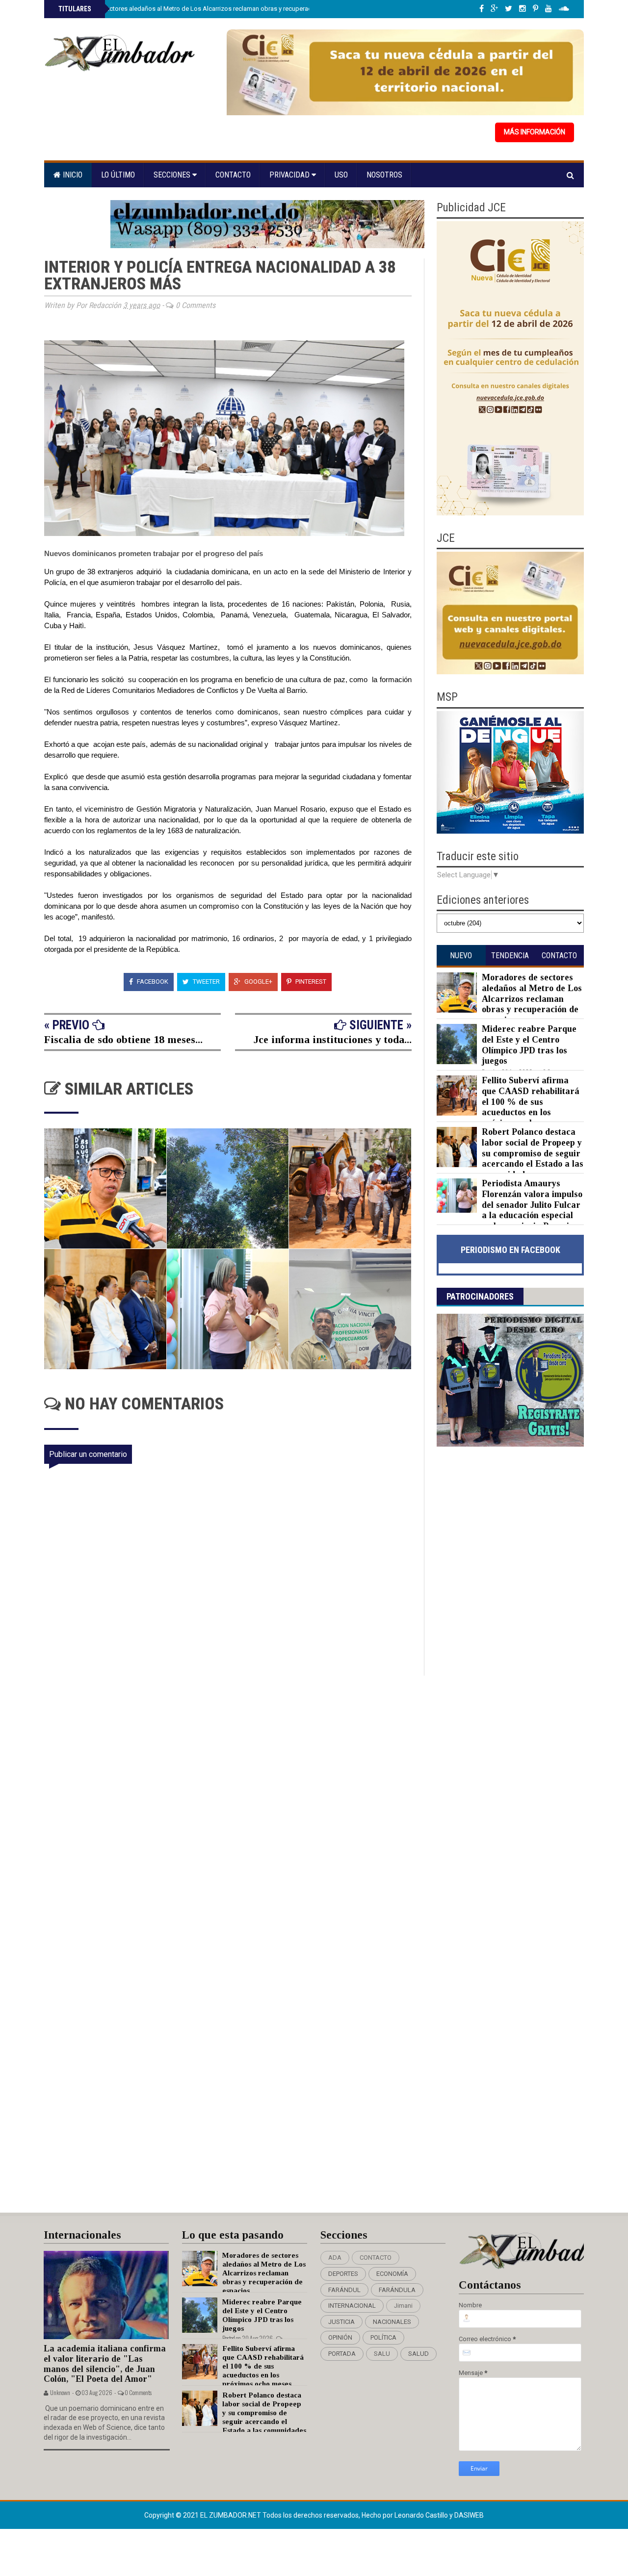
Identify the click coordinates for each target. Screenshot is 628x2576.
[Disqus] (234, 1806)
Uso (341, 175)
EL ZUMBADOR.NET (231, 2515)
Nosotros (384, 175)
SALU (382, 2354)
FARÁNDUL (344, 2290)
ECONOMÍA (392, 2274)
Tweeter (206, 982)
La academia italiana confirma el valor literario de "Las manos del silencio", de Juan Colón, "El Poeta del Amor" (105, 2364)
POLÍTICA (383, 2337)
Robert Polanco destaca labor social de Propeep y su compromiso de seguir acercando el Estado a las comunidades (533, 1153)
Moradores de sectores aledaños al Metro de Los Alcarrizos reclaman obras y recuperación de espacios (207, 9)
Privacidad (290, 175)
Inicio (72, 175)
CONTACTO (376, 2257)
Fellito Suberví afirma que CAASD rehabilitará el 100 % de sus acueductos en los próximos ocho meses (531, 1101)
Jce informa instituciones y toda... (333, 1039)
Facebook (152, 982)
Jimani (403, 2306)
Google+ (258, 982)
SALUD (419, 2354)
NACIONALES (392, 2322)
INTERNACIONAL (352, 2306)
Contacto (233, 175)
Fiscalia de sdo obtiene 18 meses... (123, 1039)
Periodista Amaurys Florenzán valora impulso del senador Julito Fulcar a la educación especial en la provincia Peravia (532, 1204)
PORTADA (342, 2354)
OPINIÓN (340, 2337)
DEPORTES (343, 2274)
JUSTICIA (341, 2322)
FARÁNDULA (397, 2290)
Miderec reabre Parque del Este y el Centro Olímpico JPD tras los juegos (529, 1045)
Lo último (118, 175)
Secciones (173, 175)
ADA (335, 2257)
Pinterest (310, 982)
